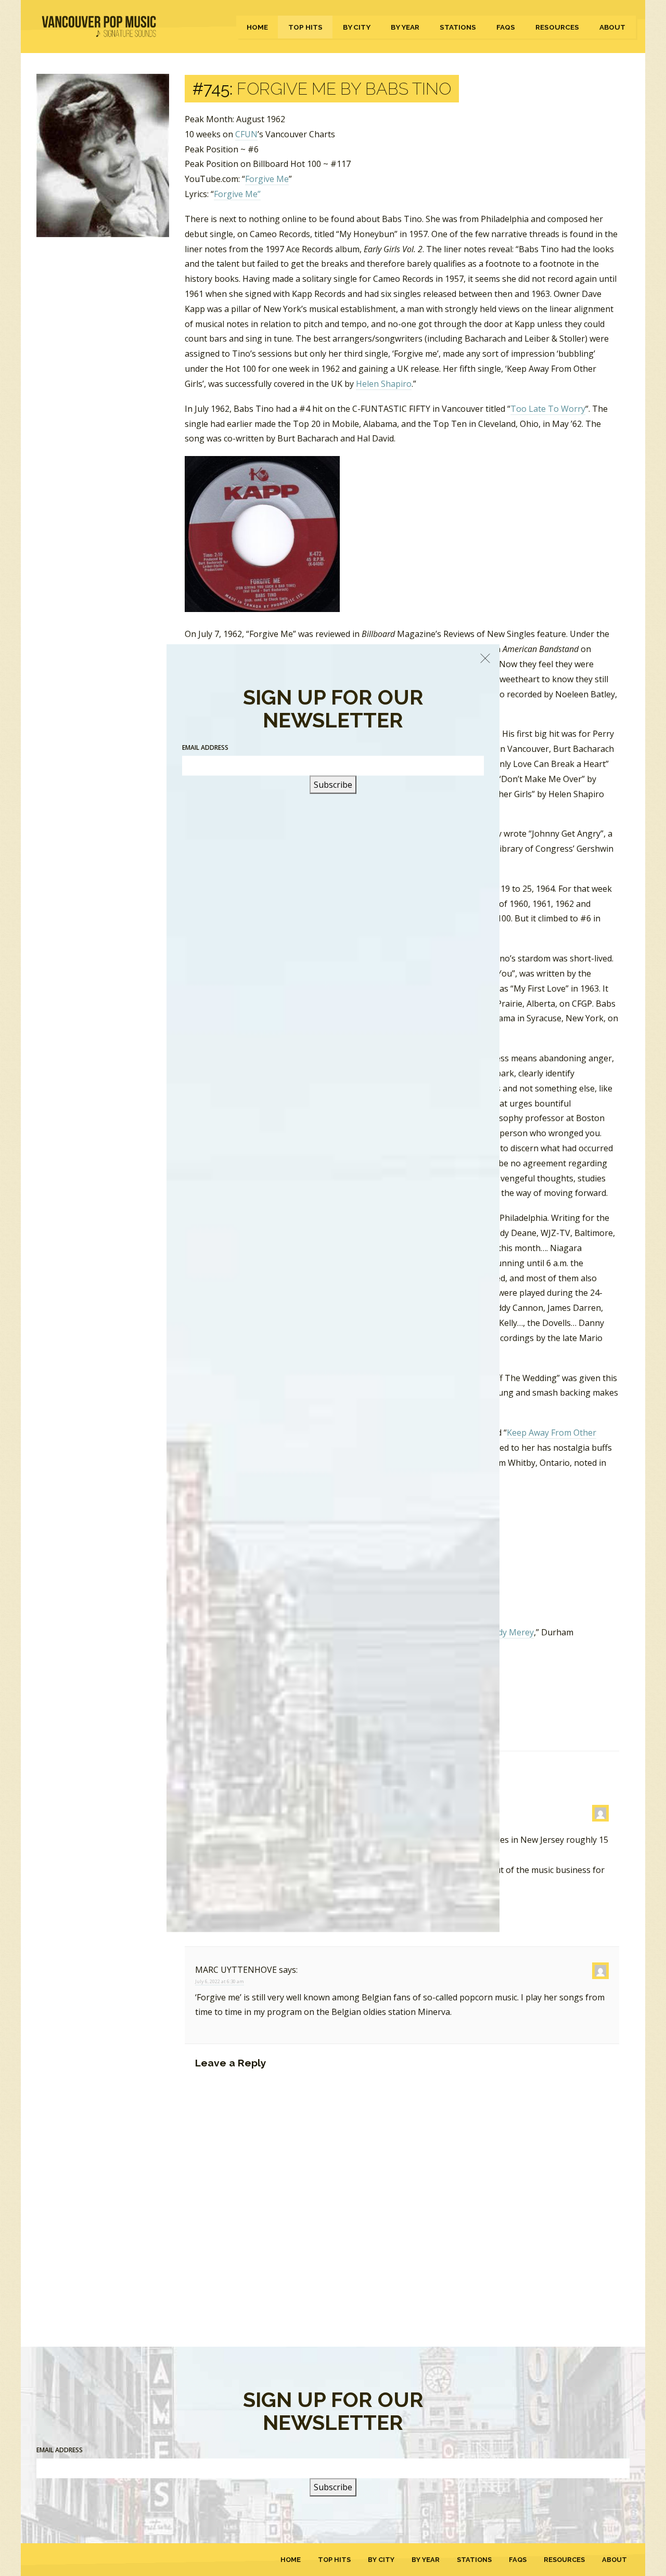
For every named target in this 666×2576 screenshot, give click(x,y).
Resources (557, 27)
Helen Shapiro (384, 384)
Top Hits (305, 27)
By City (357, 27)
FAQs (506, 27)
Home (257, 27)
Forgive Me (267, 179)
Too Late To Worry (548, 409)
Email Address (60, 2450)
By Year (405, 27)
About (612, 27)
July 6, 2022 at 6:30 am (220, 1981)
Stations (458, 27)
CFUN (246, 134)
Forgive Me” (237, 194)
